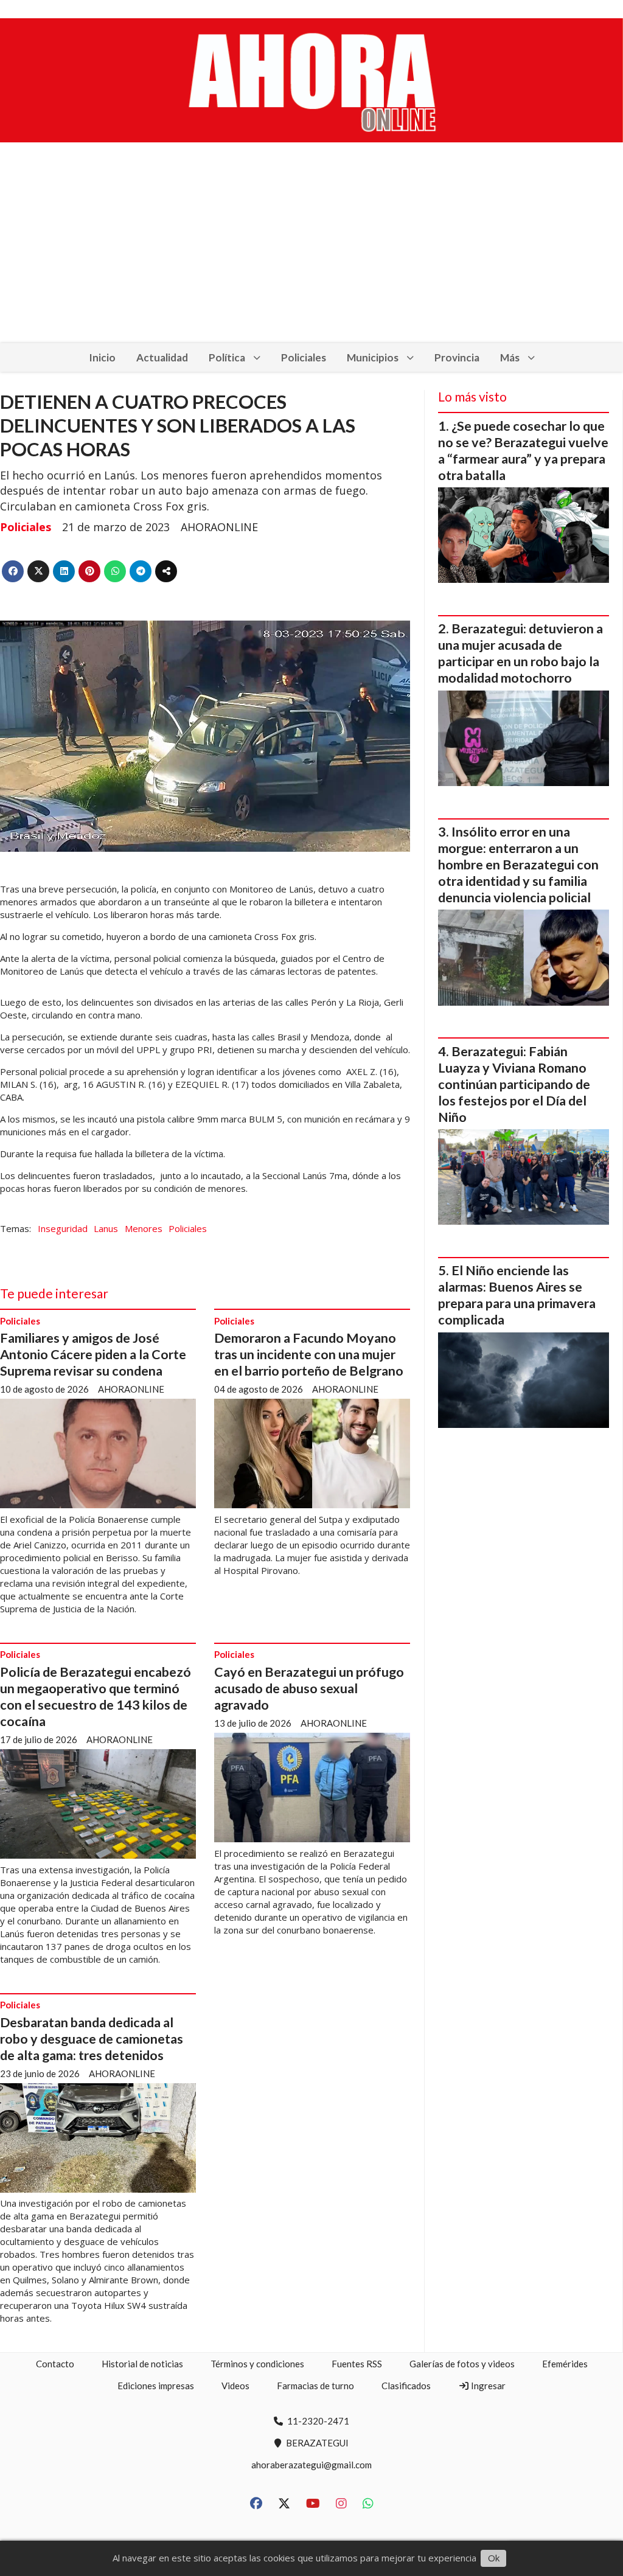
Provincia (457, 357)
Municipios (373, 357)
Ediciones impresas (156, 2386)
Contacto (55, 2364)
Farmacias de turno (315, 2386)
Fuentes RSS (357, 2364)
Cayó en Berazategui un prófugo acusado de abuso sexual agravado (309, 1688)
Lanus (106, 1228)
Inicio (102, 357)
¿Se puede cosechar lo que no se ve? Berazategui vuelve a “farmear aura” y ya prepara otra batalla (523, 451)
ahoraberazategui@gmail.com (311, 2465)
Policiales (304, 357)
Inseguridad (63, 1228)
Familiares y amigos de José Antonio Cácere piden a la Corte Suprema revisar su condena (93, 1354)
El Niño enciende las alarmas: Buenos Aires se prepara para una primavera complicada (517, 1295)
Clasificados (406, 2386)
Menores (144, 1228)
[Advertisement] (311, 252)
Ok (494, 2558)
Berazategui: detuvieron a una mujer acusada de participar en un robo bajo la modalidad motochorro (520, 653)
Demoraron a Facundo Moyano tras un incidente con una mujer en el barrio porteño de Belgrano (309, 1354)
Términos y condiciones (257, 2364)
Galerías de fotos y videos (462, 2364)
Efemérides (565, 2364)
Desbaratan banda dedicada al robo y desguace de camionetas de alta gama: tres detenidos (92, 2039)
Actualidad (162, 357)
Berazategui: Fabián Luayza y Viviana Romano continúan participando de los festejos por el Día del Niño (514, 1084)
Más (510, 357)
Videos (235, 2386)
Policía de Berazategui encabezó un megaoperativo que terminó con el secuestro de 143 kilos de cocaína (96, 1697)
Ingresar (487, 2386)
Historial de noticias (142, 2364)
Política (227, 357)
